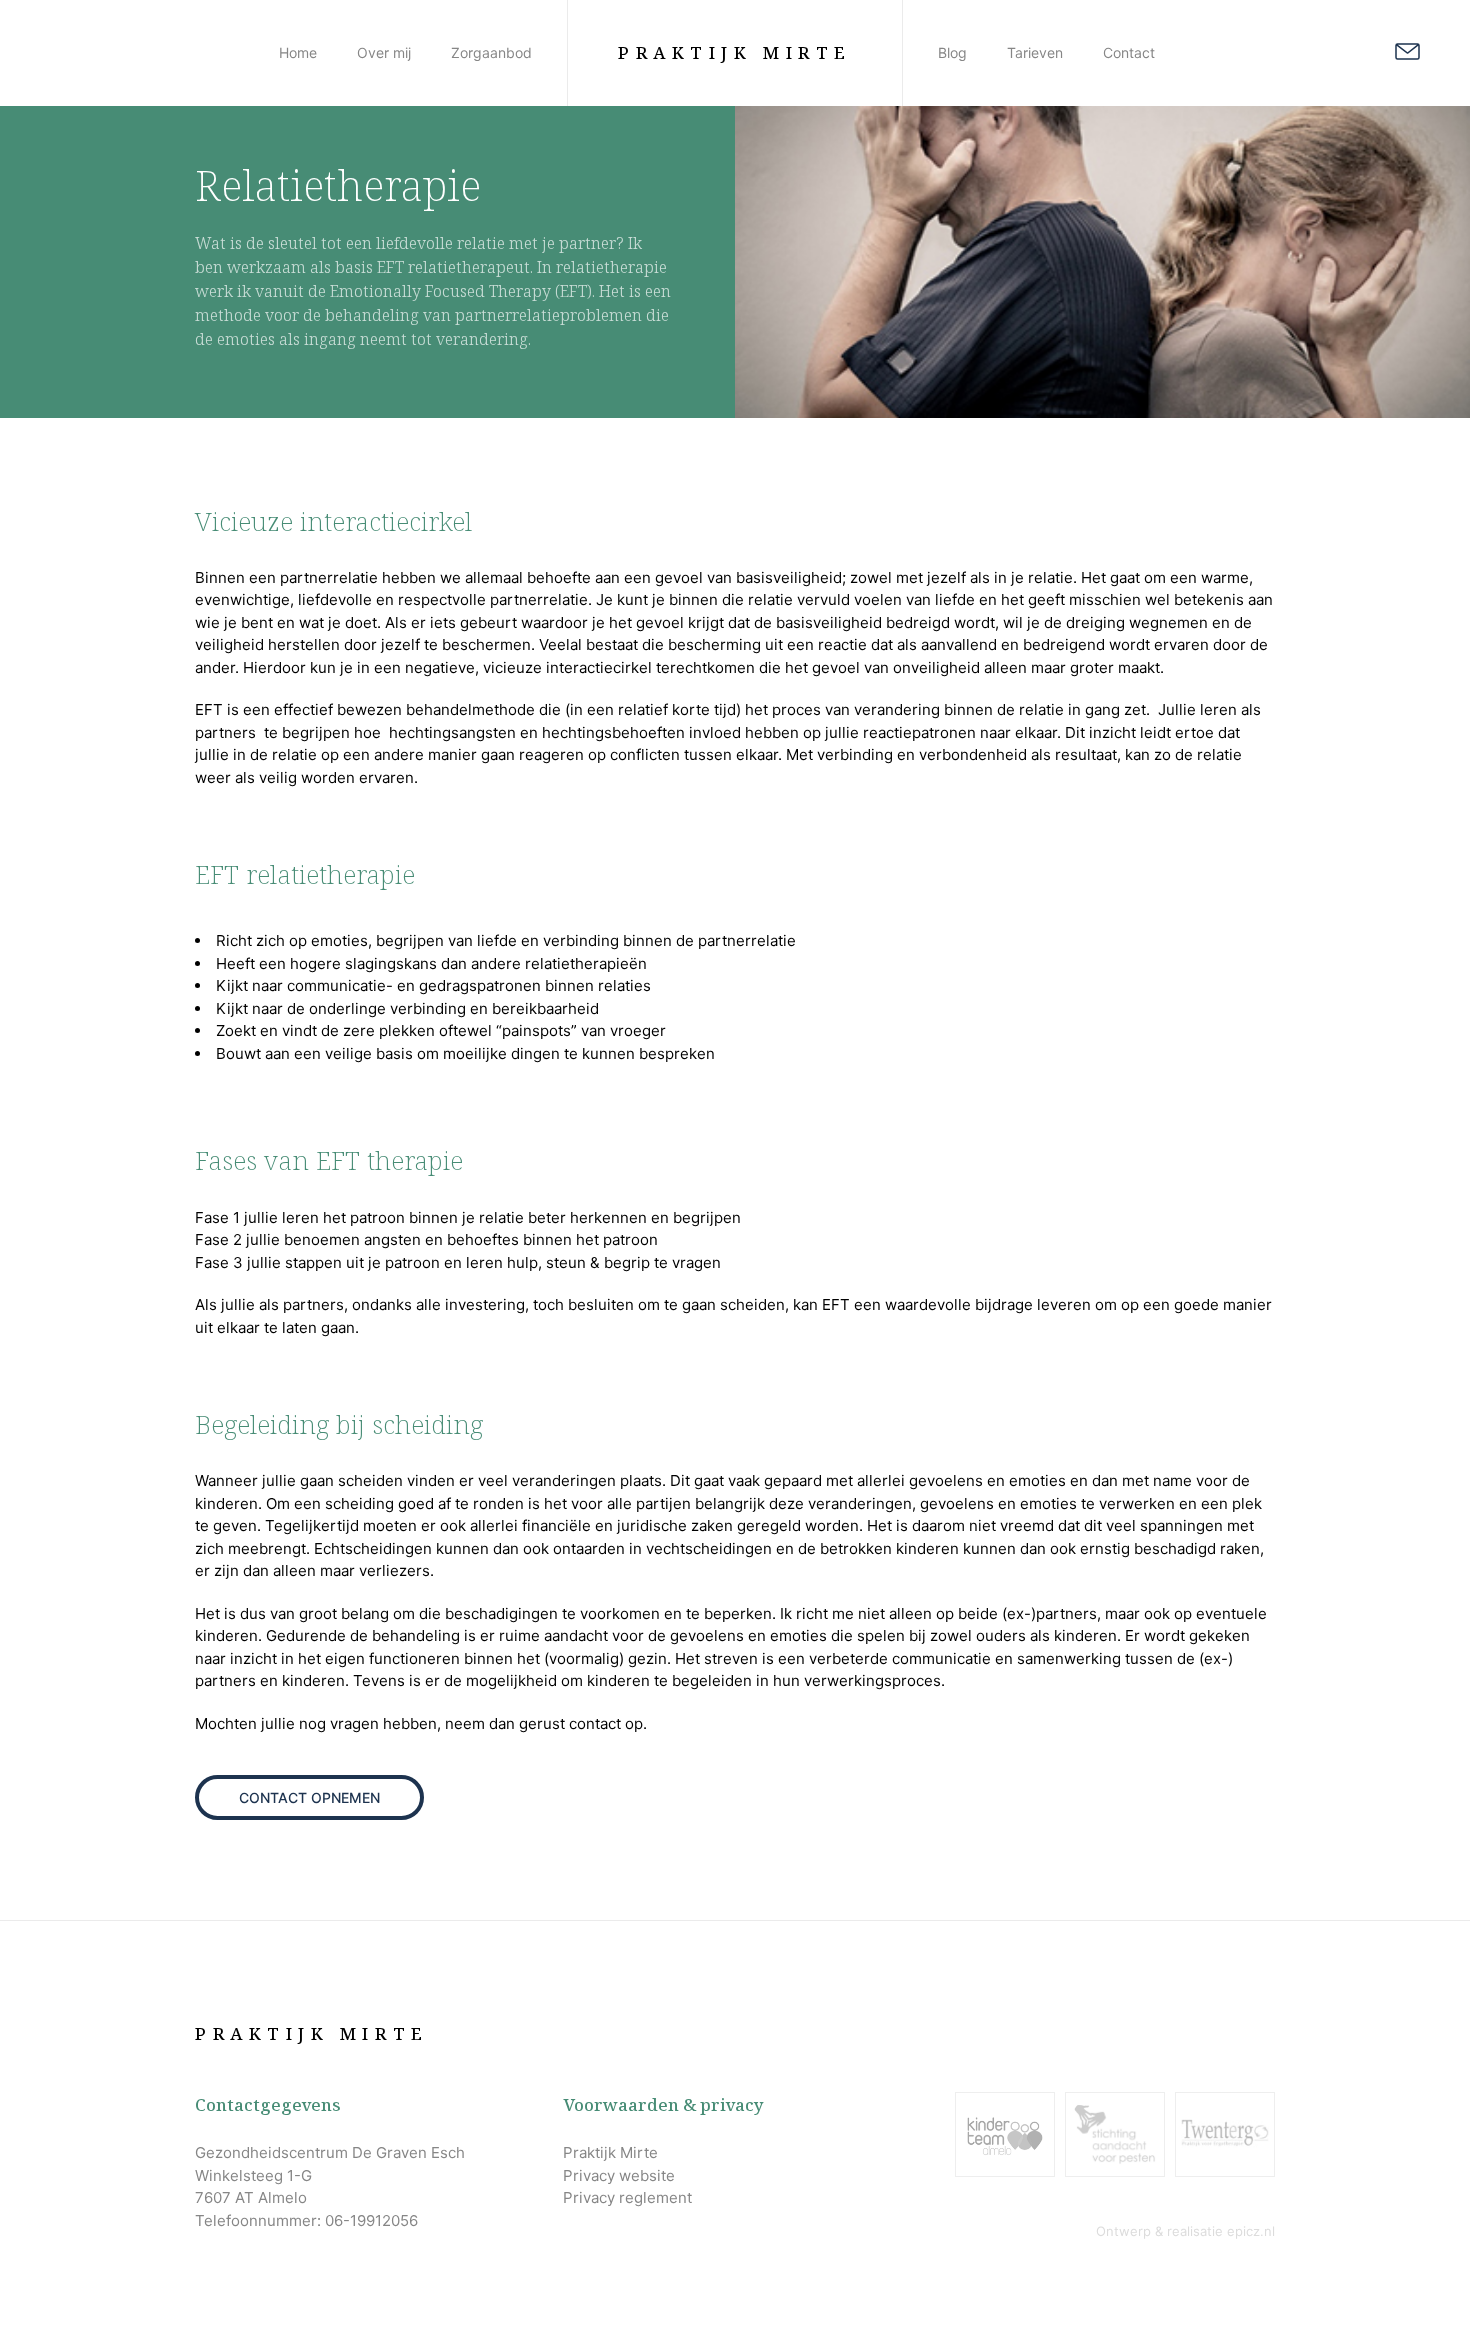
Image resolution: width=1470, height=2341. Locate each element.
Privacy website (619, 2175)
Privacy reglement (627, 2197)
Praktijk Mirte (735, 52)
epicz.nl (1251, 2231)
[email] (1407, 55)
